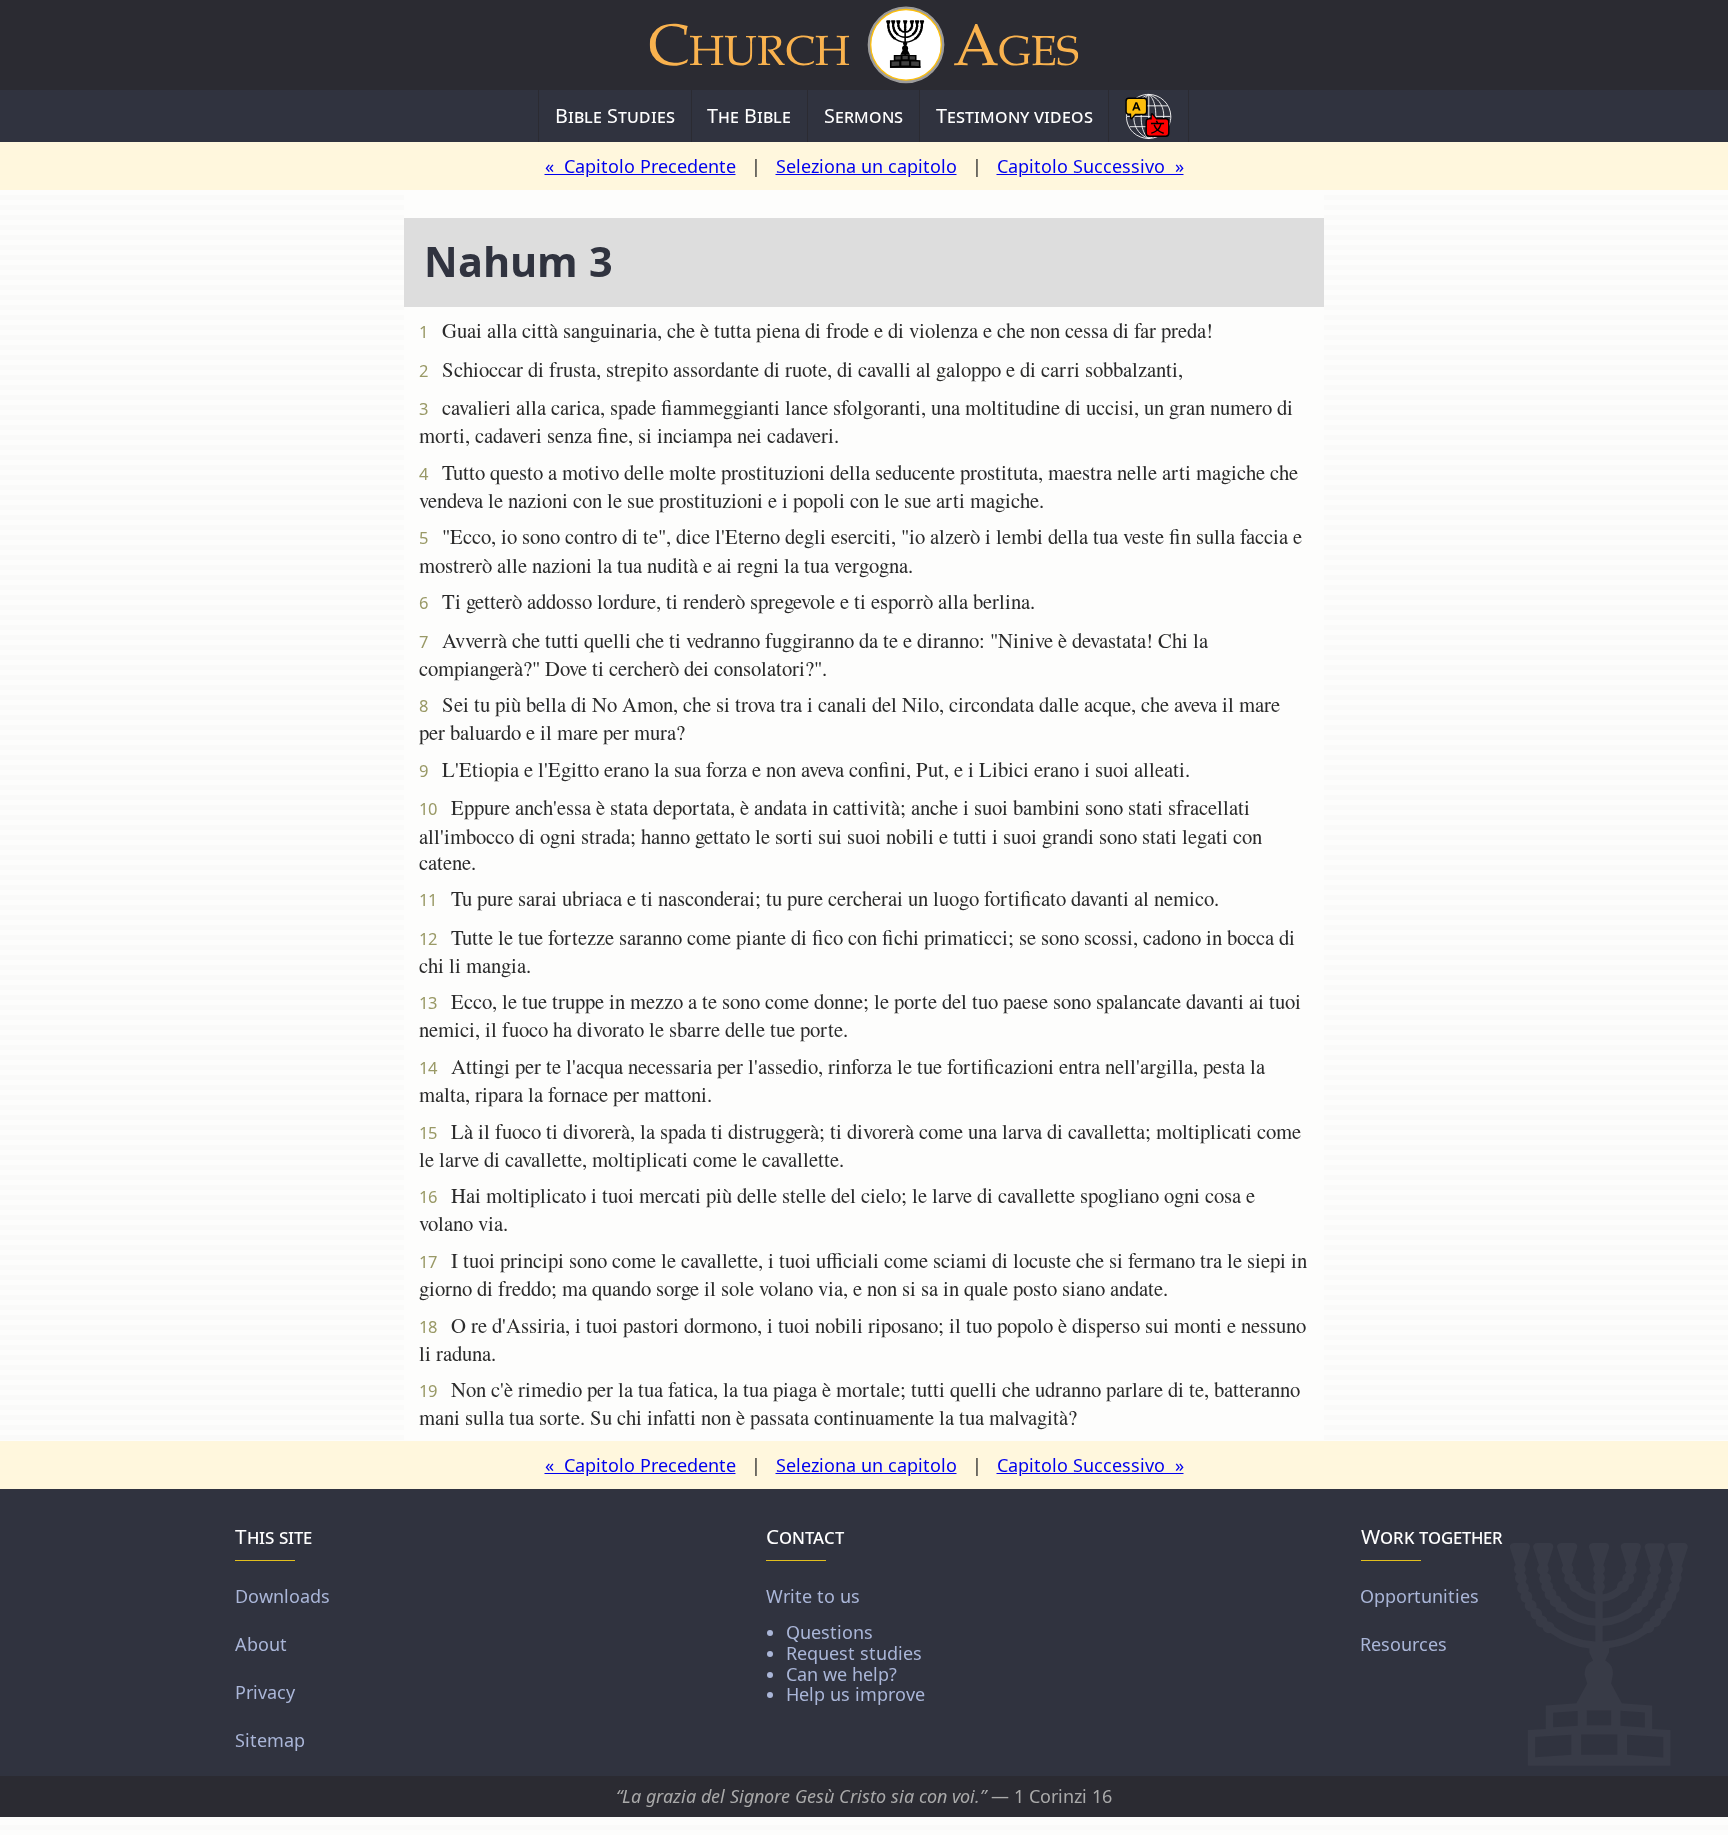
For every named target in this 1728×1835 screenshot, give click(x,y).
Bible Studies (615, 115)
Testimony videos (1014, 115)
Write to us (845, 1644)
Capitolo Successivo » (1090, 166)
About (261, 1644)
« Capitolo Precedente (640, 166)
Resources (1403, 1644)
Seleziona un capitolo (866, 166)
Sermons (863, 115)
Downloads (282, 1596)
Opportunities (1419, 1596)
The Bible (749, 115)
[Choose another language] (1148, 116)
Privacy (265, 1692)
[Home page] (864, 45)
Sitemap (270, 1740)
